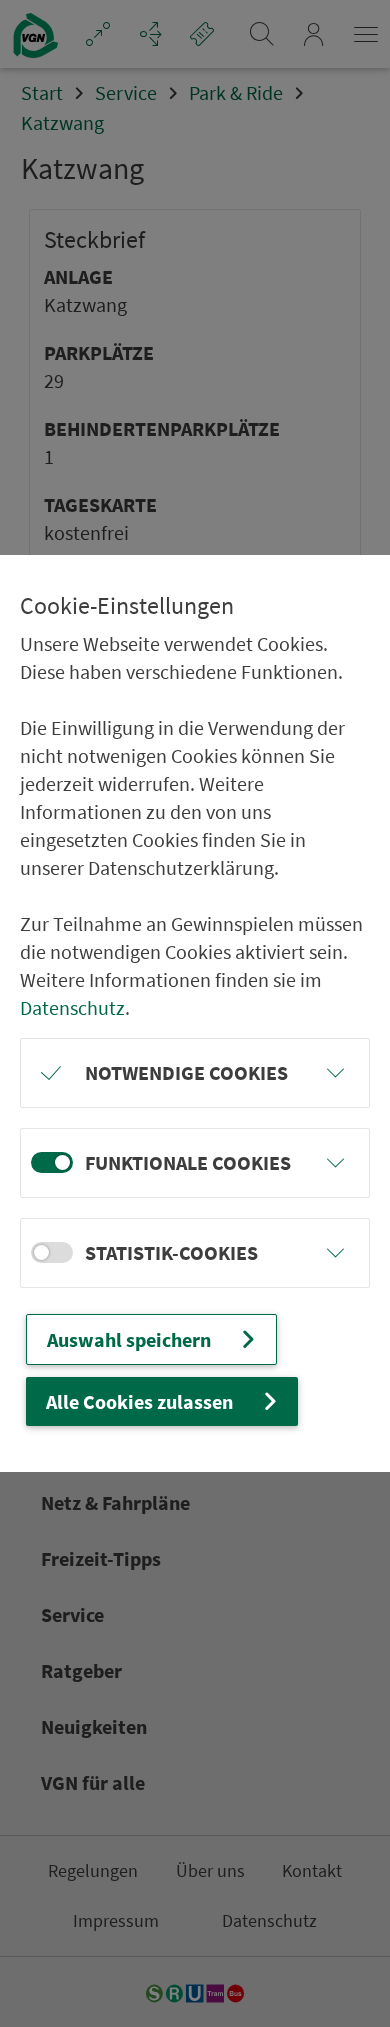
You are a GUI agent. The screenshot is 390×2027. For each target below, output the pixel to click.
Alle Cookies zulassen (139, 1401)
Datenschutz (72, 1007)
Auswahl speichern (129, 1339)
